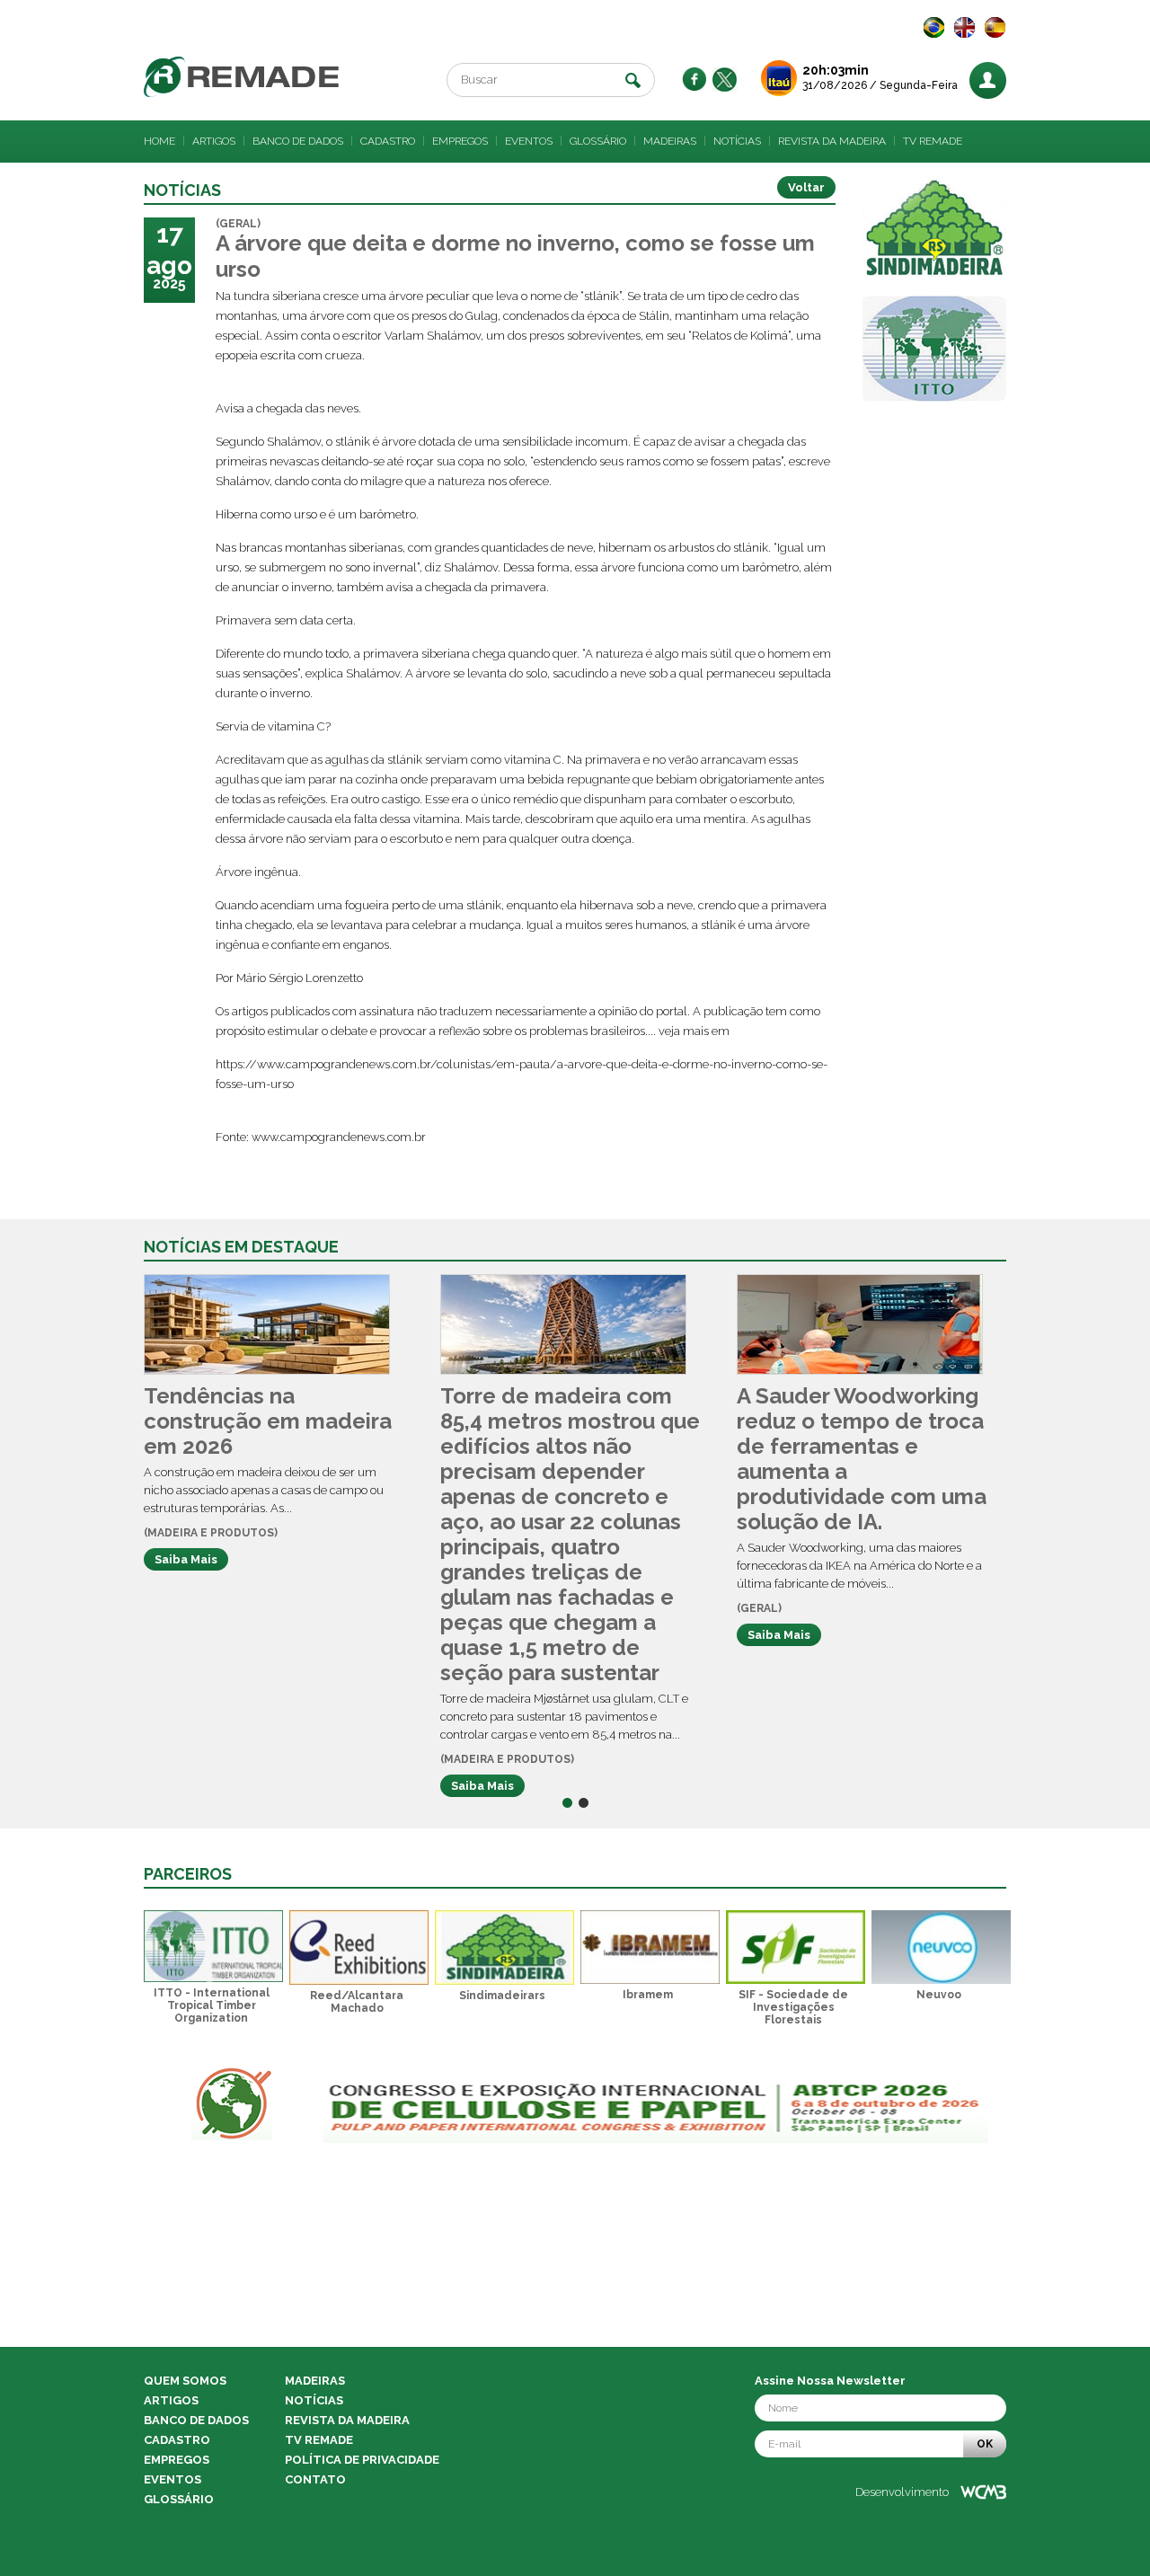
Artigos (214, 141)
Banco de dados (298, 141)
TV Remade (933, 141)
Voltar (806, 187)
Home (159, 141)
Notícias (737, 141)
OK (985, 2444)
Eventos (529, 141)
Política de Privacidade (362, 2460)
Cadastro (388, 141)
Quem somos (185, 2381)
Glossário (598, 141)
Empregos (460, 141)
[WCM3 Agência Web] (983, 2492)
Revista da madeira (832, 141)
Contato (315, 2479)
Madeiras (670, 141)
